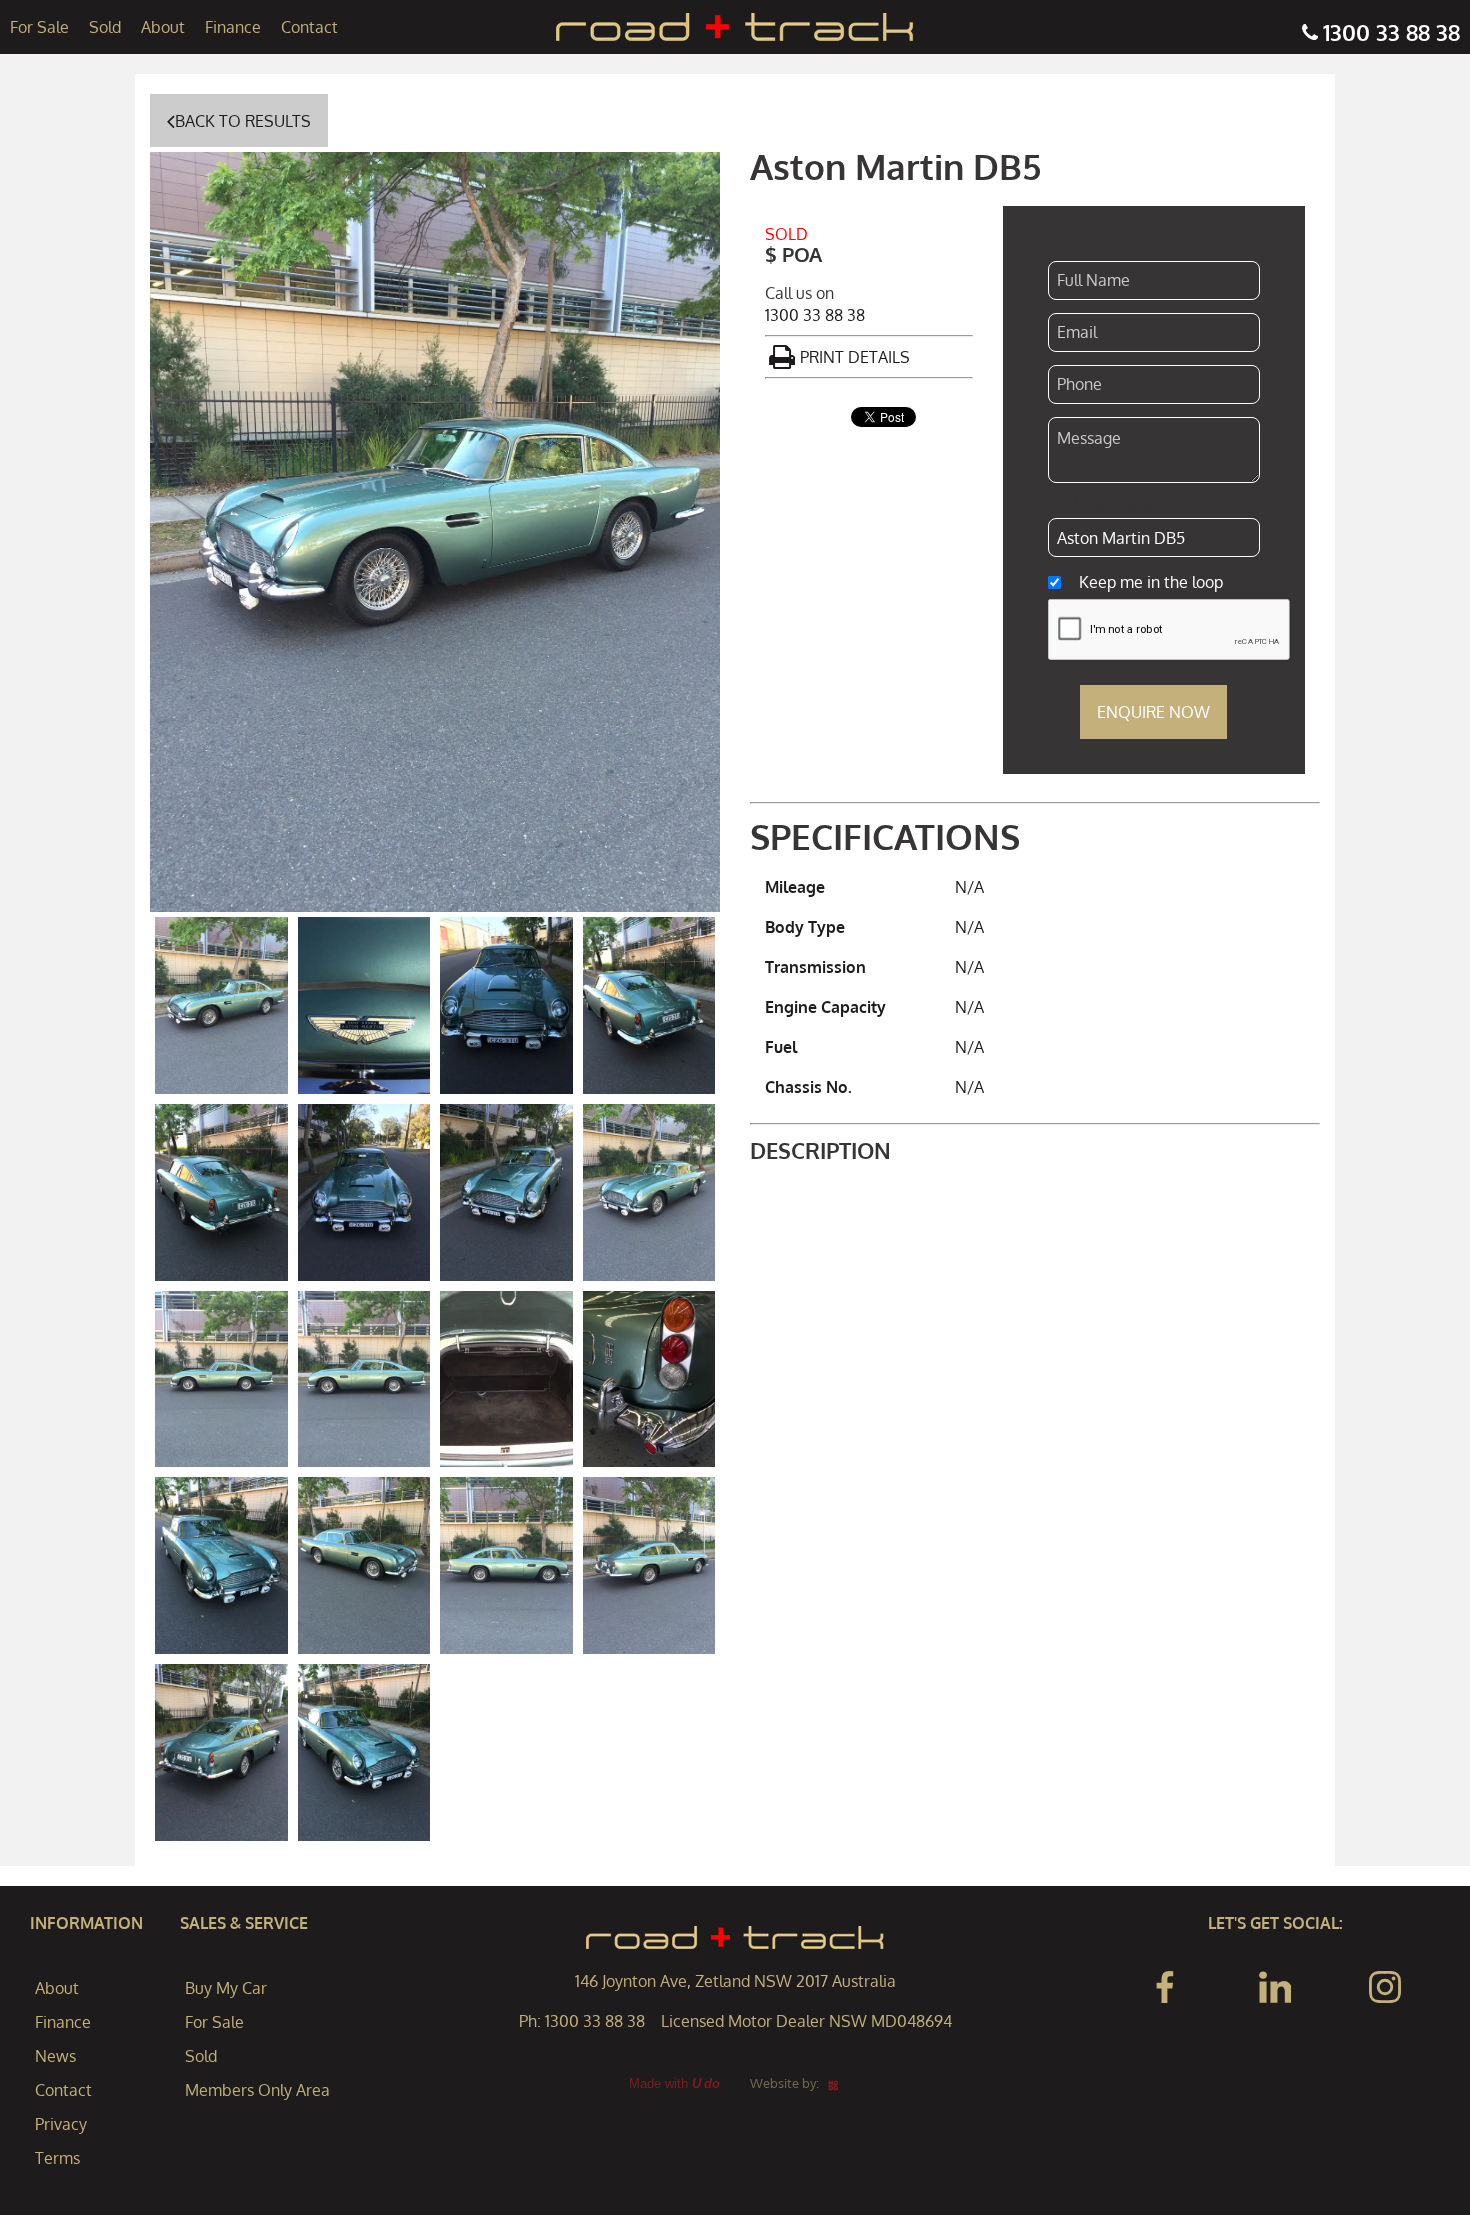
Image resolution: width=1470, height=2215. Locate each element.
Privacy (61, 2124)
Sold (105, 27)
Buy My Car (226, 1988)
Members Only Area (257, 2090)
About (163, 27)
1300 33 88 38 (1391, 32)
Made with (674, 2083)
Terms (57, 2158)
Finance (233, 27)
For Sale (39, 27)
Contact (309, 27)
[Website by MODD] (833, 2083)
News (55, 2056)
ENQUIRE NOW (1153, 712)
